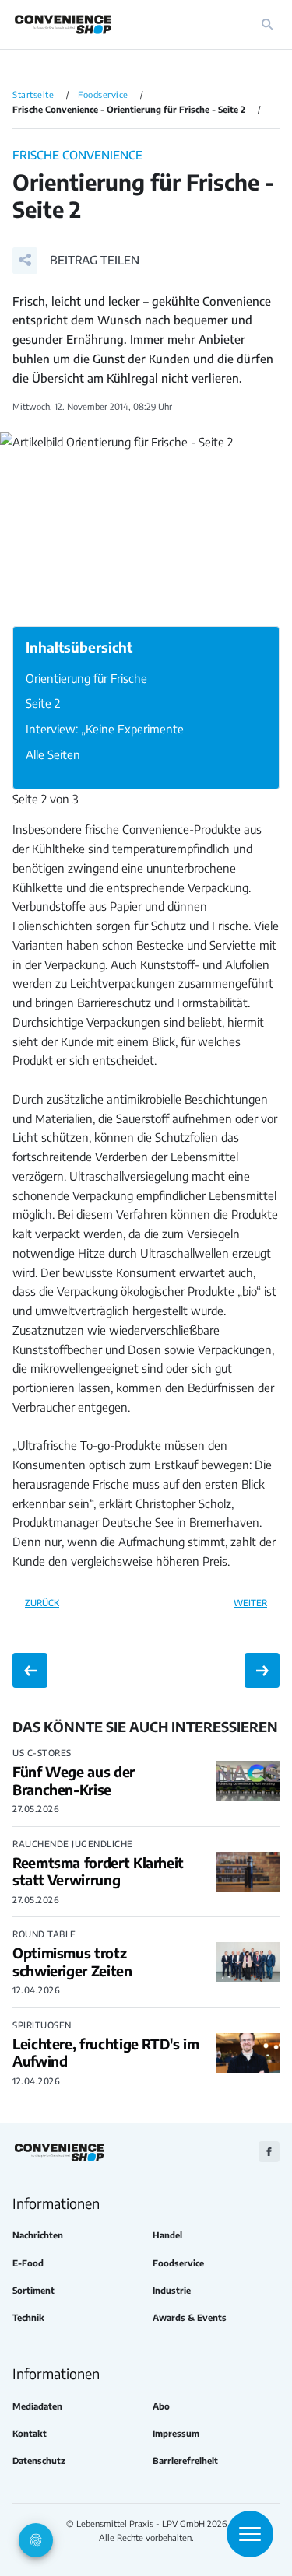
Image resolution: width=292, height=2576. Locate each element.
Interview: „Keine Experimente (105, 729)
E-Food (28, 2263)
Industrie (172, 2290)
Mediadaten (37, 2406)
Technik (28, 2317)
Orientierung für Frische (86, 678)
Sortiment (33, 2290)
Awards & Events (190, 2317)
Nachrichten (38, 2235)
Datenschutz (39, 2460)
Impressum (176, 2433)
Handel (167, 2235)
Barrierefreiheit (185, 2460)
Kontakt (30, 2433)
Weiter (250, 1602)
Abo (161, 2406)
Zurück (42, 1602)
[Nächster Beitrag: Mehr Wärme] (262, 1670)
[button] (76, 261)
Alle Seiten (53, 754)
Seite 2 (43, 703)
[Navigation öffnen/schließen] (250, 2534)
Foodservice (178, 2263)
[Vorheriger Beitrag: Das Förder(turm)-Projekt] (30, 1670)
